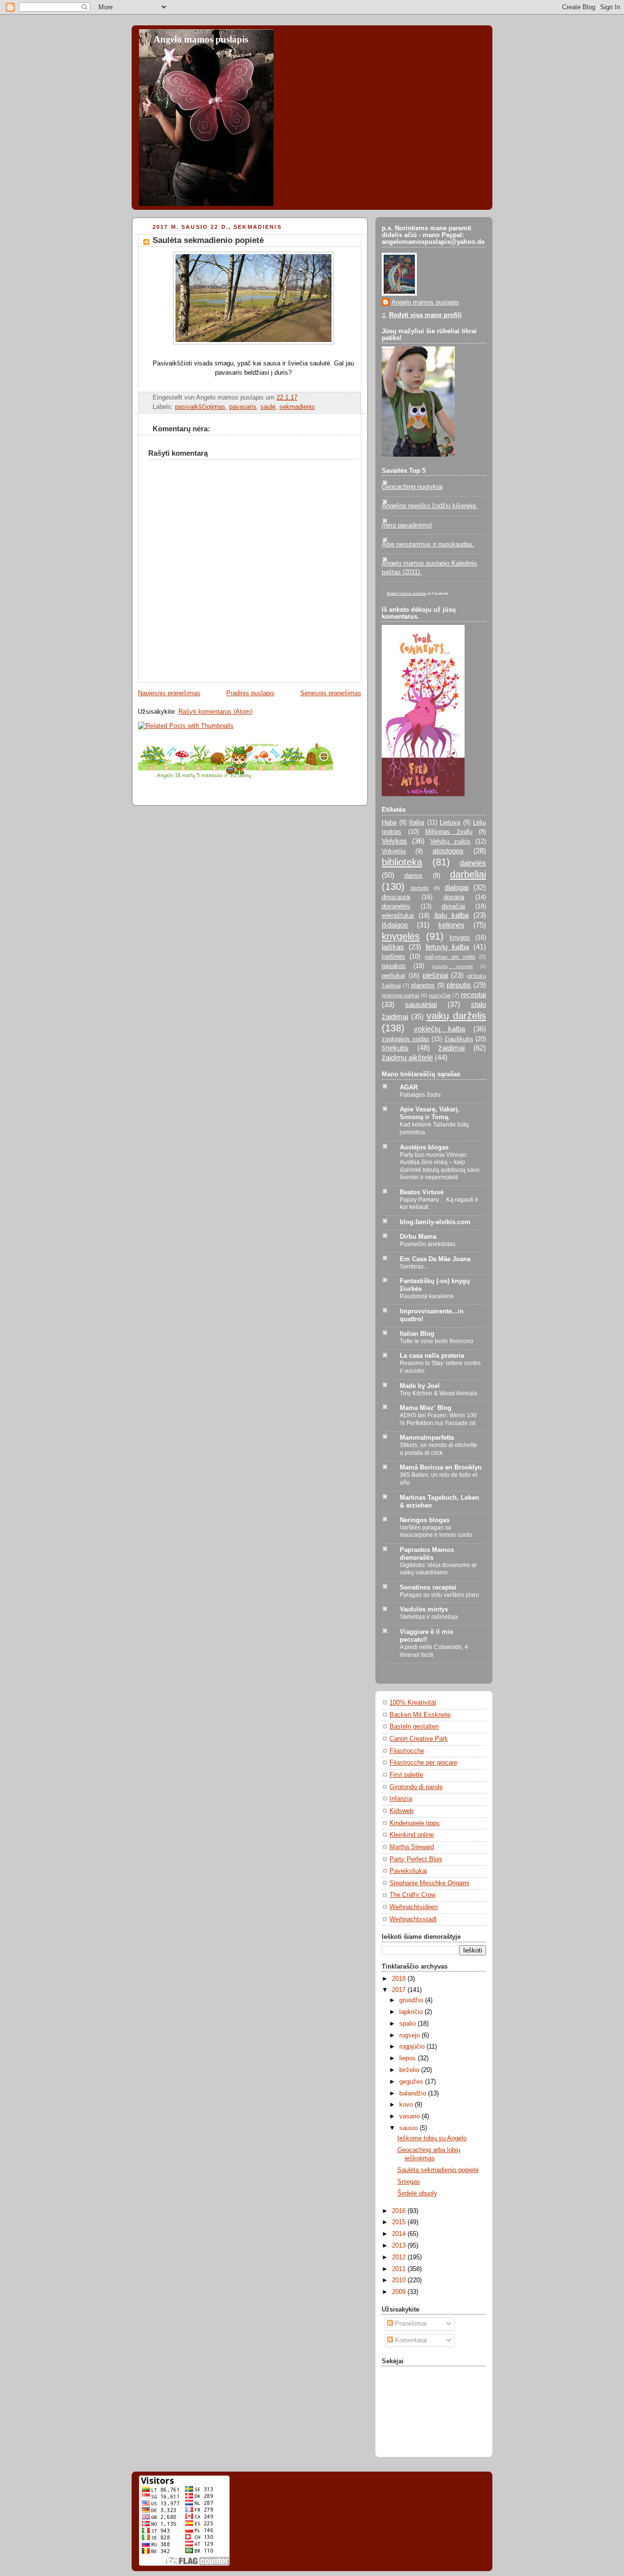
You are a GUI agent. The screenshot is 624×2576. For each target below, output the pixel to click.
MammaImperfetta (427, 1438)
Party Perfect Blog (416, 1859)
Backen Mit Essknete (420, 1715)
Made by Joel (420, 1386)
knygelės (401, 936)
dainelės (473, 863)
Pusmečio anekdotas (428, 1244)
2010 (400, 2280)
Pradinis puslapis (250, 693)
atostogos (448, 851)
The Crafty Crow (412, 1895)
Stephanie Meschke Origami (429, 1883)
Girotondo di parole (416, 1787)
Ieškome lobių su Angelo (432, 2138)
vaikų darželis (456, 1016)
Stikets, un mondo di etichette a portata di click (439, 1449)
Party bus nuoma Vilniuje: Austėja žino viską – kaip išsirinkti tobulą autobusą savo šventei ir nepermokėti (440, 1166)
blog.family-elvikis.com (435, 1222)
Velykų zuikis (450, 842)
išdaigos (395, 925)
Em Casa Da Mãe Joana (435, 1259)
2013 (400, 2246)
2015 (400, 2222)
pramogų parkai (400, 995)
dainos (413, 876)
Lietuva (450, 823)
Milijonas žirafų (449, 832)
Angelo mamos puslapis (201, 39)
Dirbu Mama (418, 1237)
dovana (454, 897)
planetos (423, 986)
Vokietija (394, 851)
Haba (389, 823)
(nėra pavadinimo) (407, 525)
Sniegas (409, 2182)
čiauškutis (459, 1039)
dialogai (457, 887)
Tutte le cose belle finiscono (437, 1341)
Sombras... (414, 1267)
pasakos (394, 966)
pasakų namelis (452, 966)
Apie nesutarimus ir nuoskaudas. (428, 544)
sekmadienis (297, 407)
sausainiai (421, 1004)
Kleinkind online (412, 1835)
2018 (400, 1979)
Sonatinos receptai (428, 1588)
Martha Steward (412, 1847)
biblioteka (402, 862)
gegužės (412, 2082)
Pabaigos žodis (420, 1095)
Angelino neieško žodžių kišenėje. (430, 506)
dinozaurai (396, 897)
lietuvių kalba (447, 947)
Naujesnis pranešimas (169, 693)
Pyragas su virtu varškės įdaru (439, 1595)
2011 (400, 2269)
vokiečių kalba (440, 1029)
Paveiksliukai (408, 1871)
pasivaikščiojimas (200, 407)
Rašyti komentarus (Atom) (215, 712)
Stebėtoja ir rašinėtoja (429, 1617)
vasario (410, 2116)
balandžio (414, 2093)
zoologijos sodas (406, 1039)
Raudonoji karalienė (427, 1296)
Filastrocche (407, 1751)
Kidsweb (401, 1811)
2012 (400, 2257)
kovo (407, 2105)
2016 (400, 2211)
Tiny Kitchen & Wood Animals (439, 1393)
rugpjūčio (413, 2047)
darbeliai (468, 874)
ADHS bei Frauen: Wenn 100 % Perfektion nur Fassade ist (438, 1419)
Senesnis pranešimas (331, 693)
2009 (400, 2292)
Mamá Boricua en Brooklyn (441, 1468)
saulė (268, 407)
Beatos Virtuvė (422, 1192)
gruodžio (412, 2000)
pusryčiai (440, 995)
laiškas (393, 947)
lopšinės (393, 957)
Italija (417, 823)
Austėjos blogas (424, 1147)
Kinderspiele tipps (415, 1823)
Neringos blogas (425, 1520)
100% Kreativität (413, 1703)
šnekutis (395, 1048)
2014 (400, 2234)
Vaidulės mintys (424, 1610)
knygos (460, 938)
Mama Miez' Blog (426, 1408)
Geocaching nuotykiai (412, 487)
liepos (409, 2058)
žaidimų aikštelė (407, 1057)
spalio (409, 2024)
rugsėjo (410, 2035)
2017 (400, 1990)
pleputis (459, 985)
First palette (406, 1775)
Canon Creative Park (419, 1739)
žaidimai (451, 1048)
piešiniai (435, 975)
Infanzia (401, 1799)
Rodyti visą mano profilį (425, 315)
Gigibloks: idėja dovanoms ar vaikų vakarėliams (438, 1569)
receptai (473, 995)
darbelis (420, 888)
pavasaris (243, 407)
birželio (410, 2070)
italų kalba (452, 915)
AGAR (409, 1087)
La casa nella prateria (432, 1356)
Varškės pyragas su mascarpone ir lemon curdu (436, 1531)
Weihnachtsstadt (413, 1919)
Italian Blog (417, 1334)
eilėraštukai (398, 916)
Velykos (394, 841)
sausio (409, 2128)
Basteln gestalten (414, 1727)
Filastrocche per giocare (423, 1763)
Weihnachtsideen (414, 1907)
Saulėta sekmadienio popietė (208, 240)
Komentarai (410, 2340)
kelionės (451, 925)
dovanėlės (396, 906)
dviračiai (453, 906)
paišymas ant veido (450, 957)
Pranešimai (410, 2324)
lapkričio (412, 2012)
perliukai (393, 976)
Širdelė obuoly (417, 2194)
